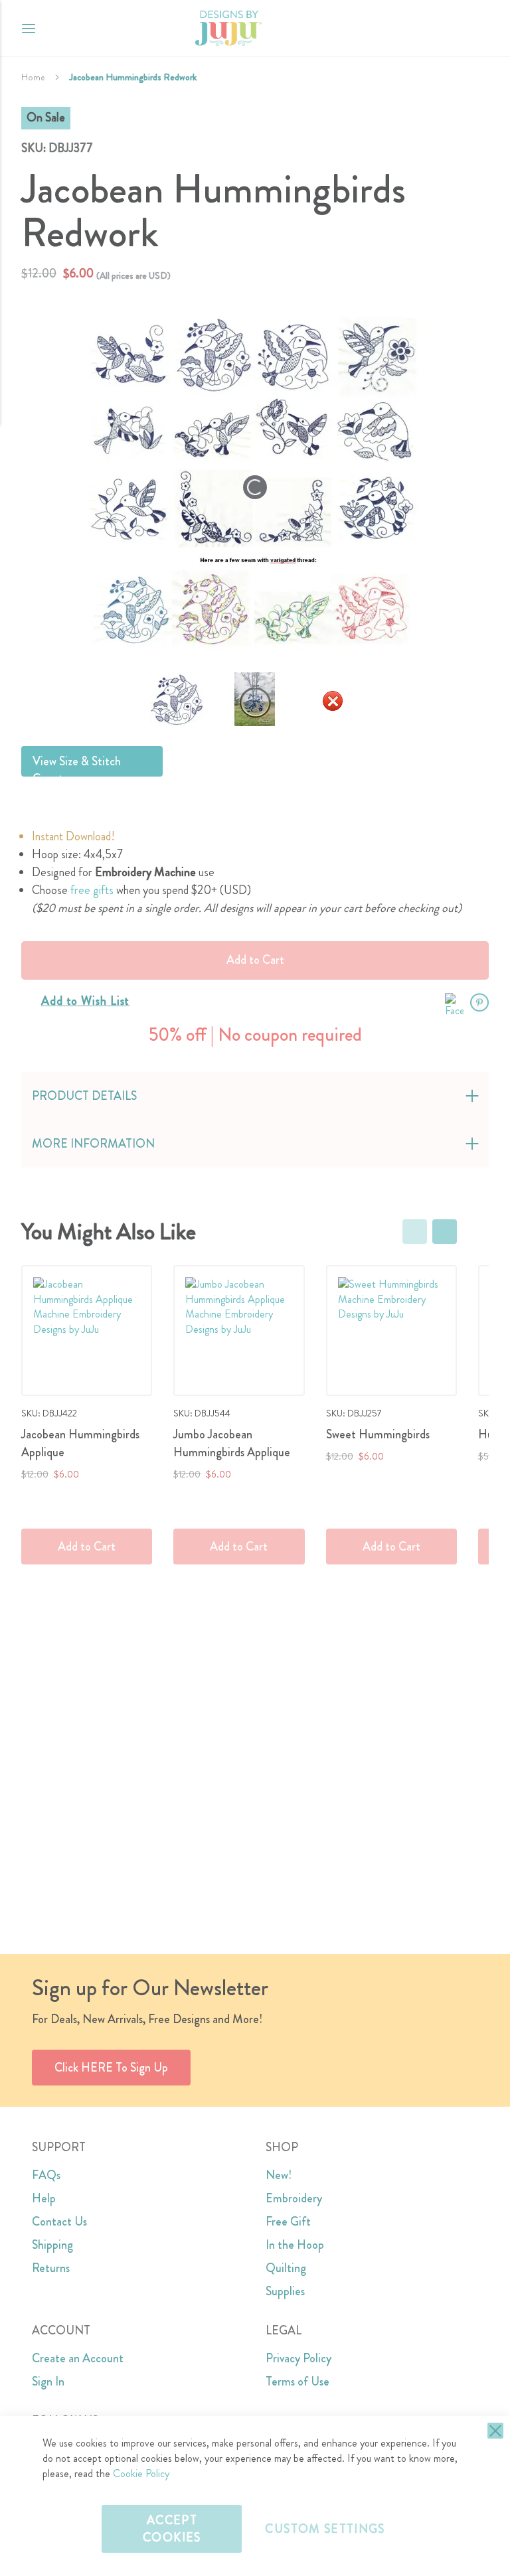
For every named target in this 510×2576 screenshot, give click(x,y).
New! (279, 2175)
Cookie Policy (141, 2473)
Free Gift (288, 2222)
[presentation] (445, 1232)
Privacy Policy (298, 2358)
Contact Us (59, 2222)
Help (44, 2198)
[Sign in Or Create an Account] (452, 29)
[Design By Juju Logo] (228, 28)
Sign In (48, 2382)
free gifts (92, 890)
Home (33, 77)
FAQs (46, 2175)
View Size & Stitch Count (77, 765)
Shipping (52, 2245)
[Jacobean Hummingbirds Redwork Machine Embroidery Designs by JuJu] (177, 701)
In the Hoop (295, 2245)
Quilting (286, 2268)
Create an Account (78, 2358)
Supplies (285, 2291)
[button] (478, 28)
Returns (51, 2268)
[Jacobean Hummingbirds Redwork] (255, 701)
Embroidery (294, 2198)
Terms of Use (297, 2382)
